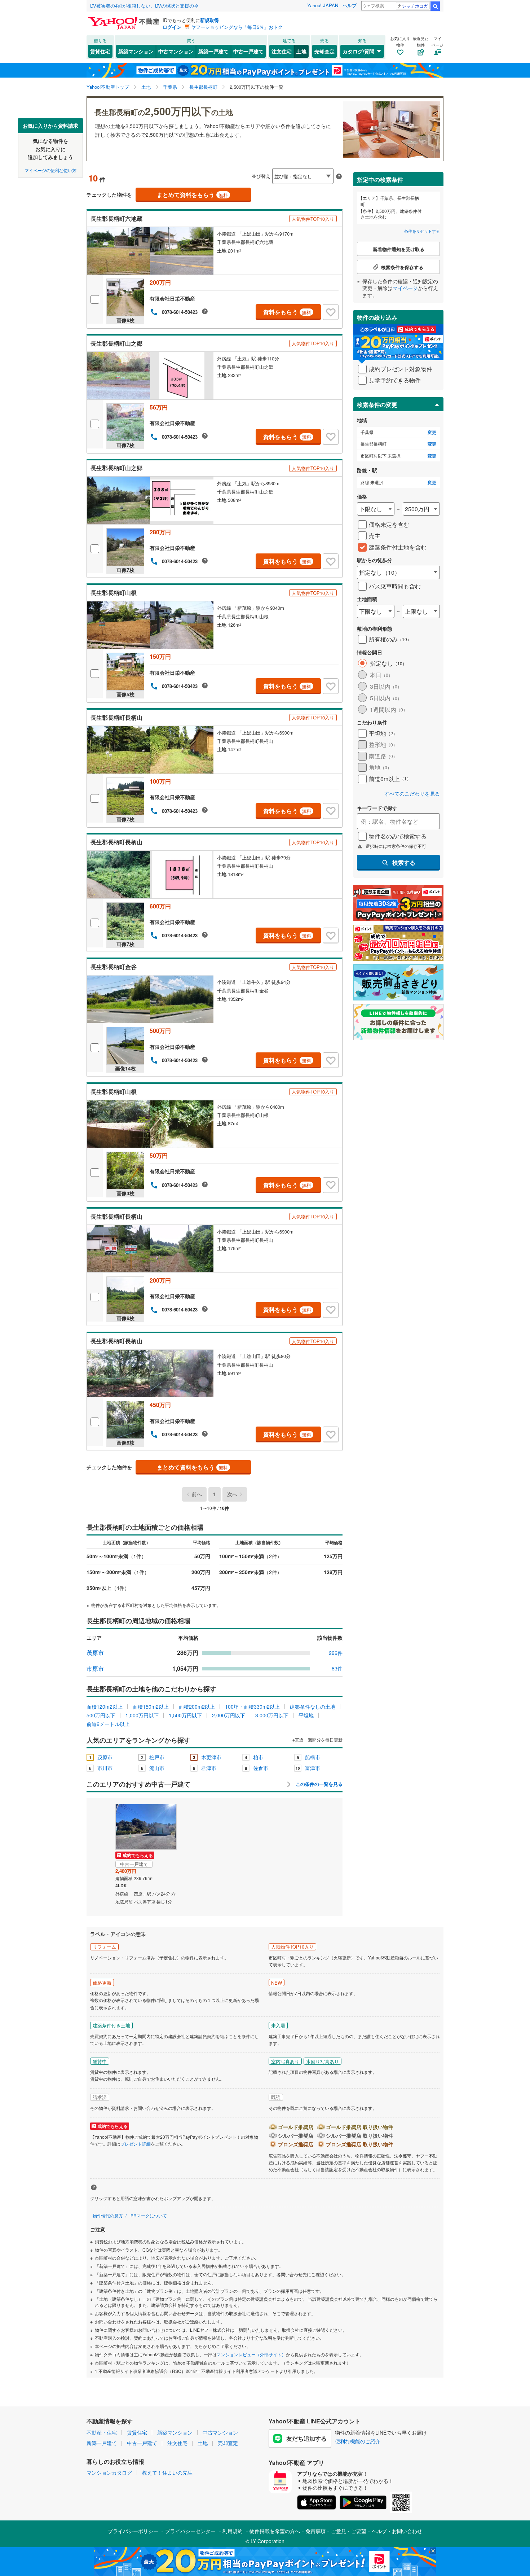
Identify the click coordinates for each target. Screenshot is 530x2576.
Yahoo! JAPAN (323, 5)
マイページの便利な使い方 (50, 170)
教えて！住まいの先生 (167, 2472)
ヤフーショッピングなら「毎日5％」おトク (237, 27)
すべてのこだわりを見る (412, 794)
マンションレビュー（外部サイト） (251, 2354)
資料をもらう (287, 312)
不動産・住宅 (102, 2432)
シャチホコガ (415, 6)
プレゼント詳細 (136, 2144)
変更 (432, 432)
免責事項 (315, 2531)
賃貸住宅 (100, 51)
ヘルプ (350, 5)
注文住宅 (282, 51)
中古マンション (176, 51)
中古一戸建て (248, 51)
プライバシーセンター (190, 2531)
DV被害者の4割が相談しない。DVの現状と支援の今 (144, 6)
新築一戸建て (213, 51)
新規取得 (209, 20)
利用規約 (233, 2531)
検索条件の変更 (377, 405)
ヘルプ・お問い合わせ (397, 2531)
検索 (435, 6)
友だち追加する (306, 2438)
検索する (404, 862)
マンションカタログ (109, 2472)
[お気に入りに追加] (331, 312)
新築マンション (136, 51)
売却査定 (324, 51)
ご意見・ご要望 (349, 2531)
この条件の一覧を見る (318, 1784)
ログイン (172, 27)
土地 (301, 51)
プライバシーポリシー (133, 2531)
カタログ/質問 (358, 51)
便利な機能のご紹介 (358, 2441)
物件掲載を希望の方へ (275, 2531)
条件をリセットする (422, 231)
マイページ (405, 288)
